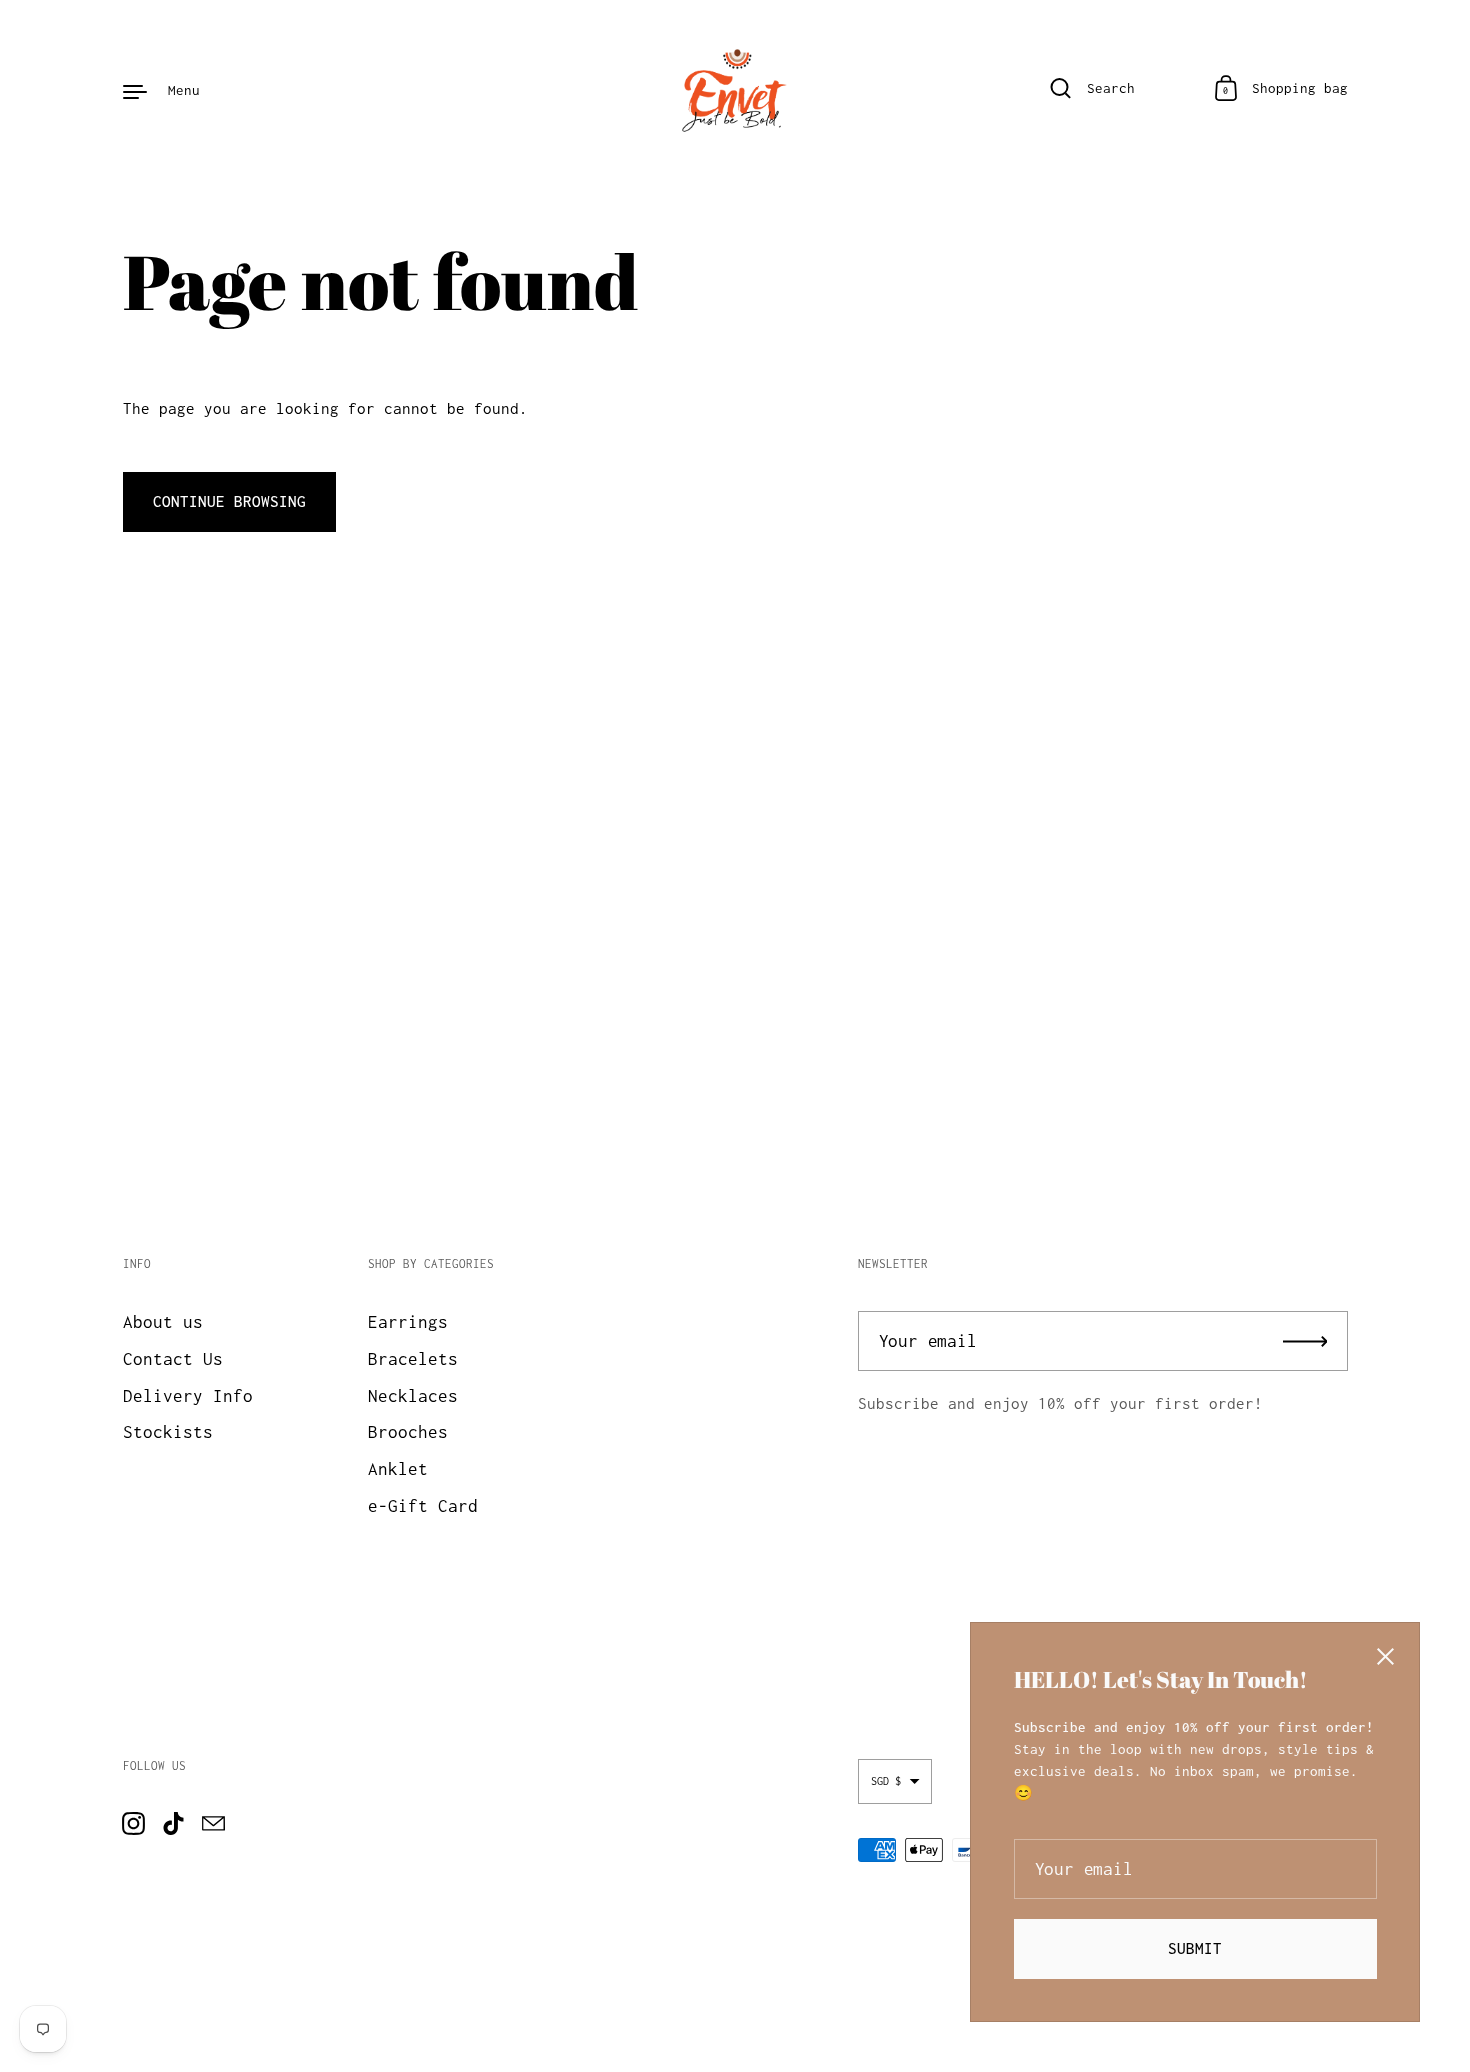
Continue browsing (229, 501)
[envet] (735, 90)
